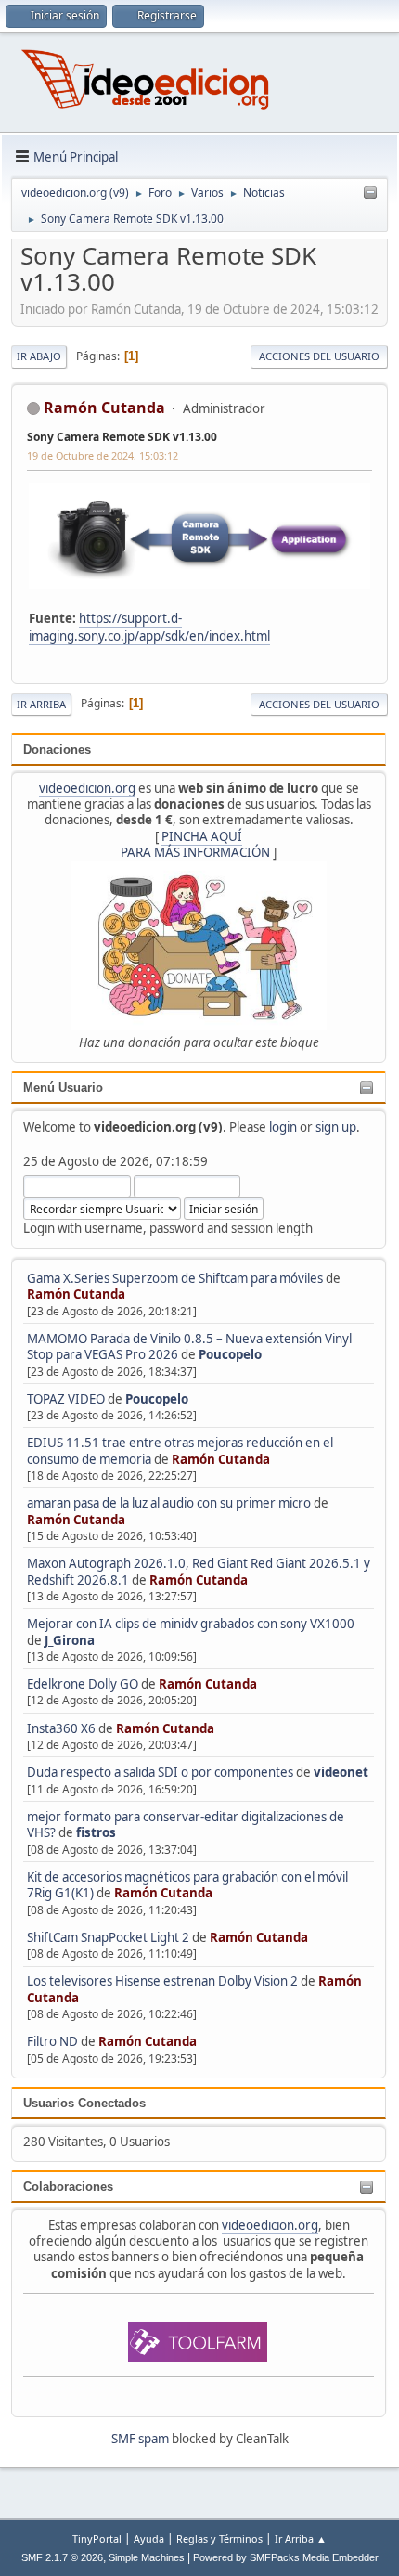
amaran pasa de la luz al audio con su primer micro (169, 1503)
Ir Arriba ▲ (301, 2538)
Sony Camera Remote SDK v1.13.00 (122, 437)
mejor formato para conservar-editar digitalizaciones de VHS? (186, 1825)
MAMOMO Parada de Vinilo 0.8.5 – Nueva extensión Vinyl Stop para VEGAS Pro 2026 (189, 1346)
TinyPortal (97, 2538)
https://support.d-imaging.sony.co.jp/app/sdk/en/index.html (149, 627)
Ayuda (149, 2538)
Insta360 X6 (61, 1728)
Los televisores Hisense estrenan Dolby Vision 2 (164, 1981)
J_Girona (70, 1640)
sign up (336, 1127)
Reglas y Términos (219, 2538)
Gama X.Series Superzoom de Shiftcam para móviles (175, 1278)
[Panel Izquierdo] (370, 193)
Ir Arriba (41, 704)
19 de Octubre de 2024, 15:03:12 (103, 455)
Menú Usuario (63, 1087)
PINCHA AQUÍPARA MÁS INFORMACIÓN (195, 844)
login (283, 1127)
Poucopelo (230, 1354)
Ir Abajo (39, 356)
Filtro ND (54, 2041)
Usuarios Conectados (84, 2103)
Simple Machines (147, 2557)
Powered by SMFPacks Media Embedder (286, 2557)
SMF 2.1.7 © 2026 (62, 2557)
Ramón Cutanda (76, 1294)
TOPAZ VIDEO (66, 1399)
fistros (96, 1832)
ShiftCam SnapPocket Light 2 (108, 1937)
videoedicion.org (87, 788)
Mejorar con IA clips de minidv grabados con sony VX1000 (191, 1624)
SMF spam (140, 2439)
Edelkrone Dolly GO (83, 1684)
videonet (341, 1772)
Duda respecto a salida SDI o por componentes (160, 1772)
